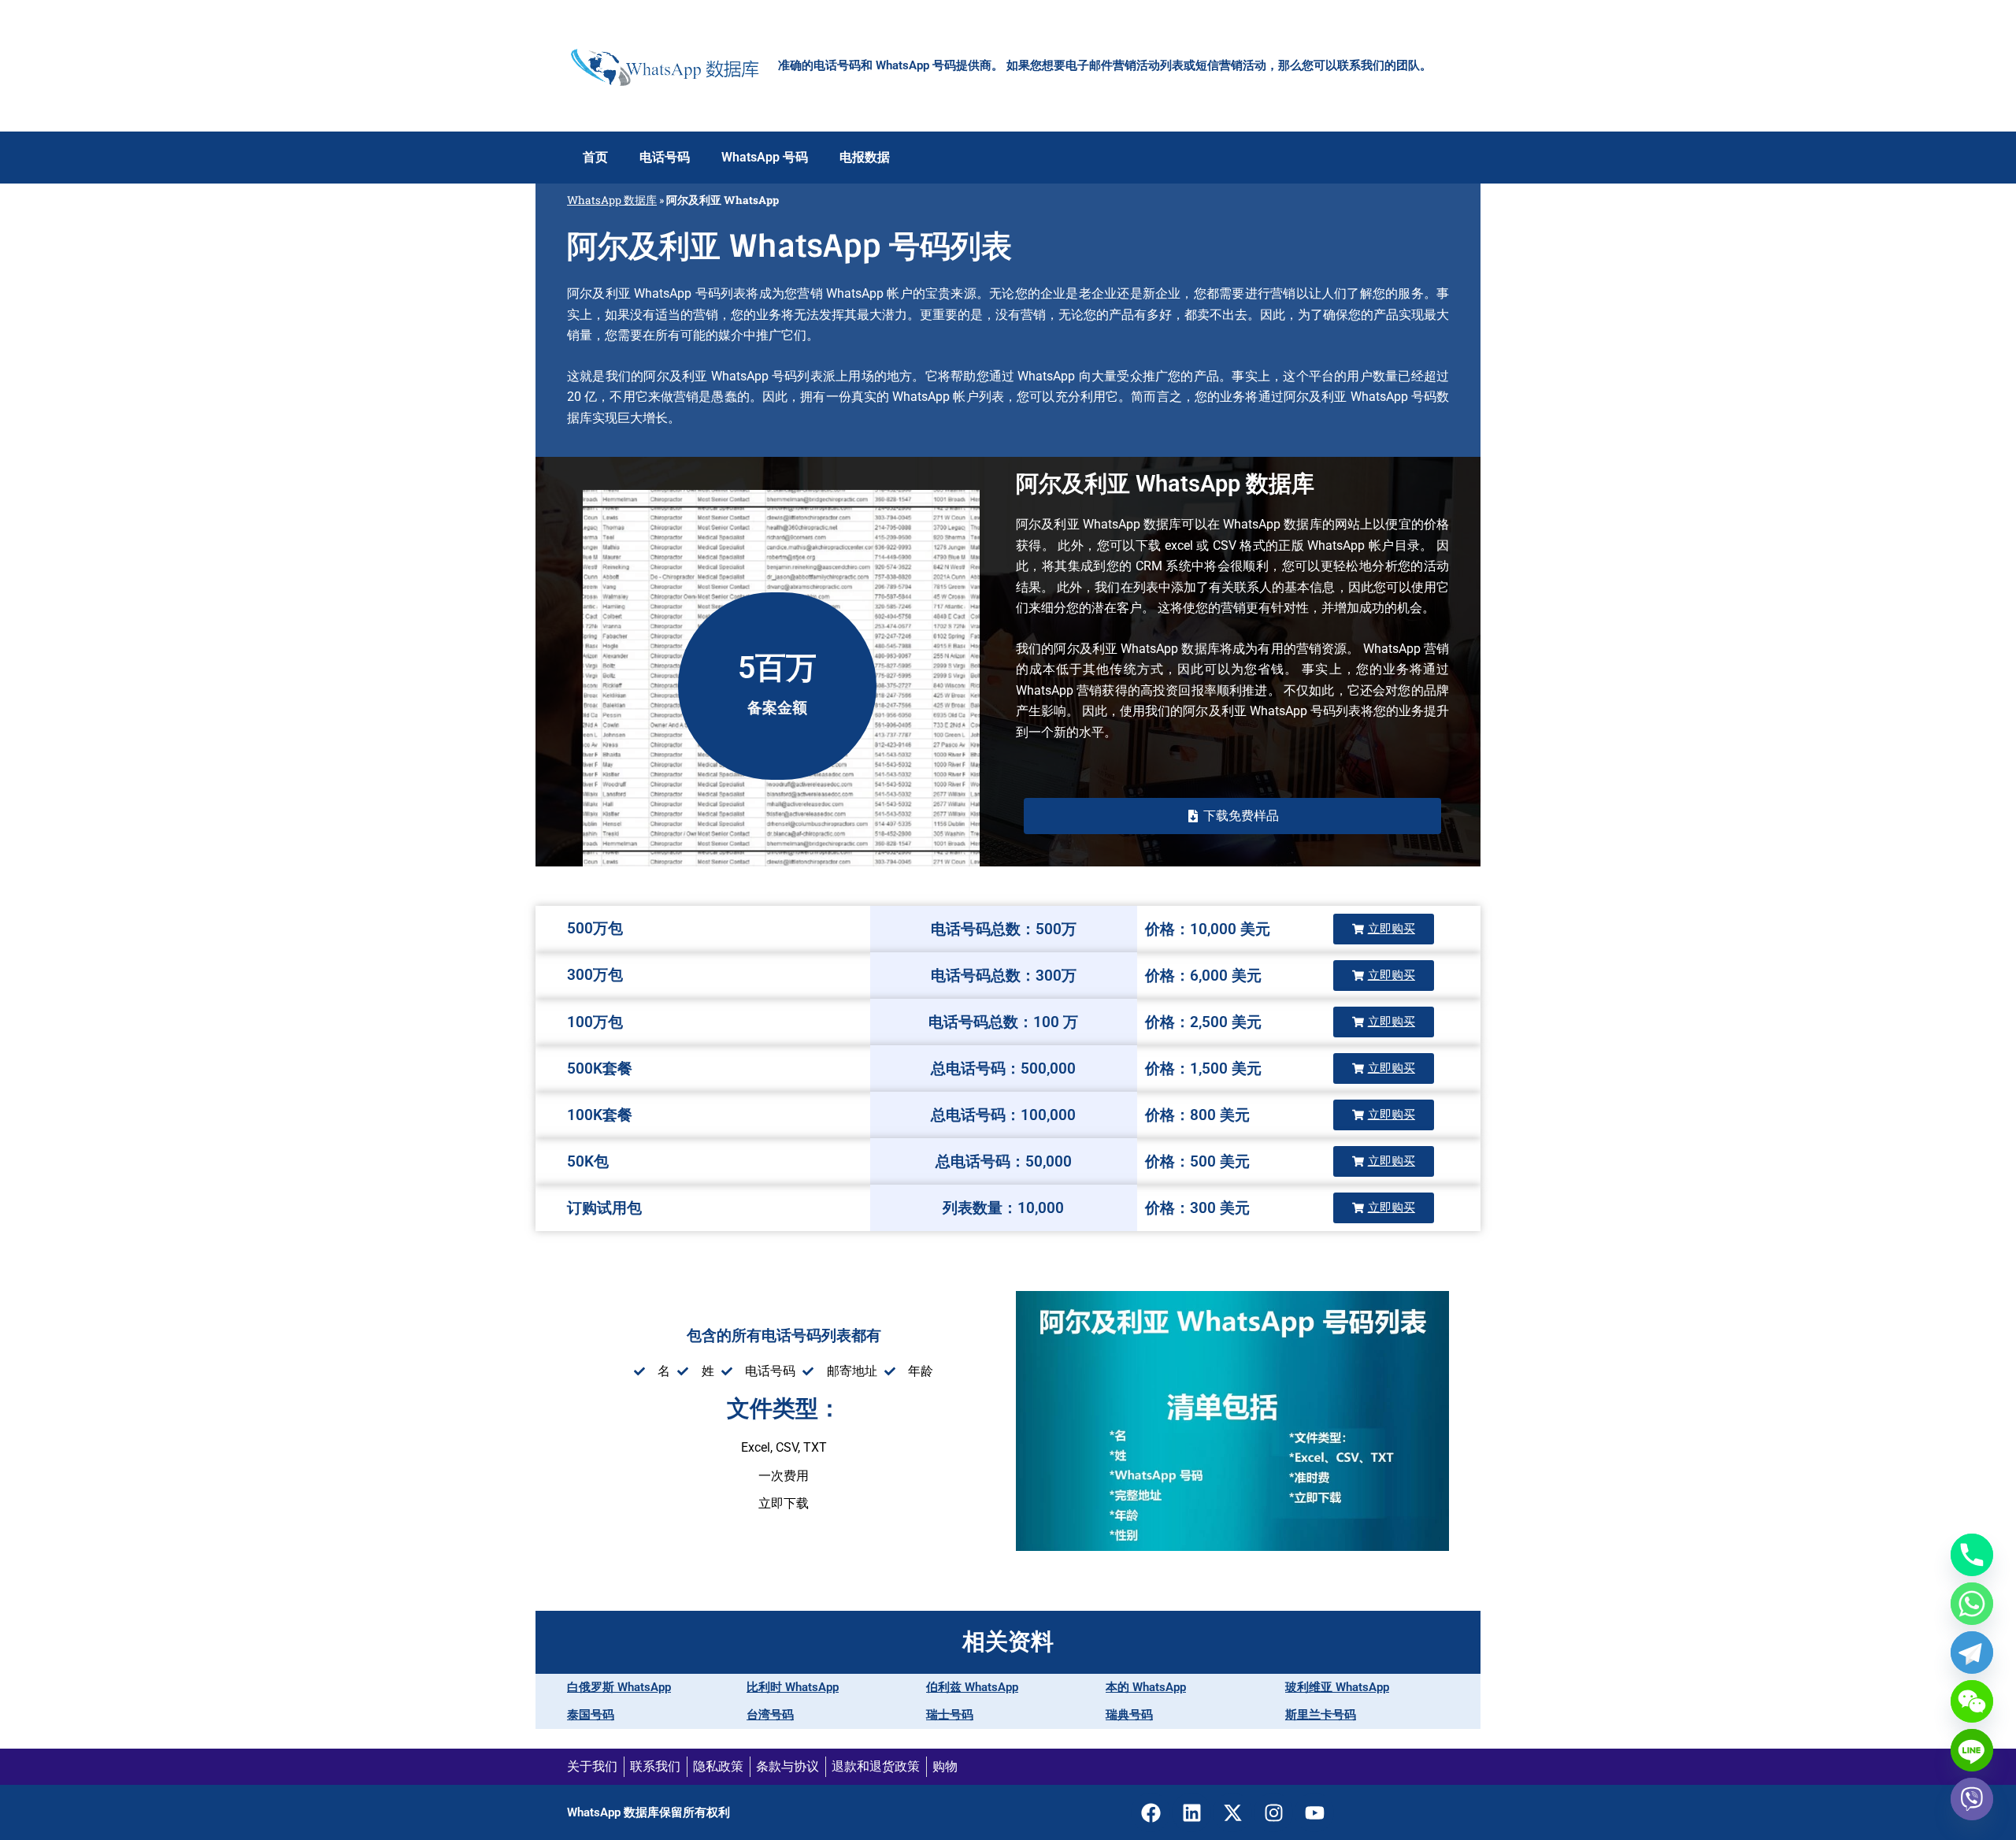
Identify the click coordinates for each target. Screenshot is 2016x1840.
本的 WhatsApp (1146, 1687)
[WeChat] (1972, 1701)
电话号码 (665, 157)
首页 (595, 157)
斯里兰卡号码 (1321, 1715)
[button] (1232, 816)
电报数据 (865, 157)
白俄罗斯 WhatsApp (619, 1687)
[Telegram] (1972, 1653)
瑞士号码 (950, 1715)
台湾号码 (770, 1715)
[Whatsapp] (1972, 1604)
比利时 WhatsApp (793, 1687)
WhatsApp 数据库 (612, 200)
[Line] (1972, 1750)
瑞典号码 (1129, 1715)
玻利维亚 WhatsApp (1337, 1687)
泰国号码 (591, 1715)
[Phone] (1972, 1555)
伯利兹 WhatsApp (972, 1687)
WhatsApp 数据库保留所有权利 (649, 1812)
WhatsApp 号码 (765, 157)
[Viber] (1972, 1799)
